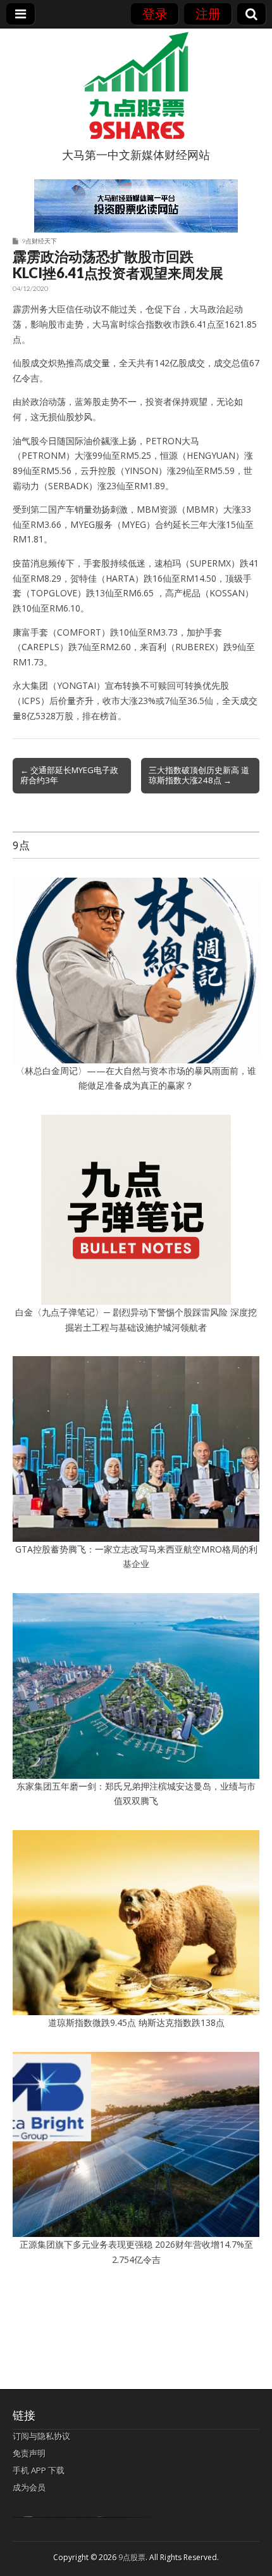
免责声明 (29, 2453)
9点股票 (132, 2557)
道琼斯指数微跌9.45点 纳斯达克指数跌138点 (136, 2022)
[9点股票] (136, 86)
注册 (208, 14)
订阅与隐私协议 (41, 2436)
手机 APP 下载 (39, 2470)
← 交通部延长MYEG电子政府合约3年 (69, 775)
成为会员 (29, 2487)
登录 (155, 14)
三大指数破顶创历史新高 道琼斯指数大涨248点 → (199, 775)
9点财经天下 (39, 241)
